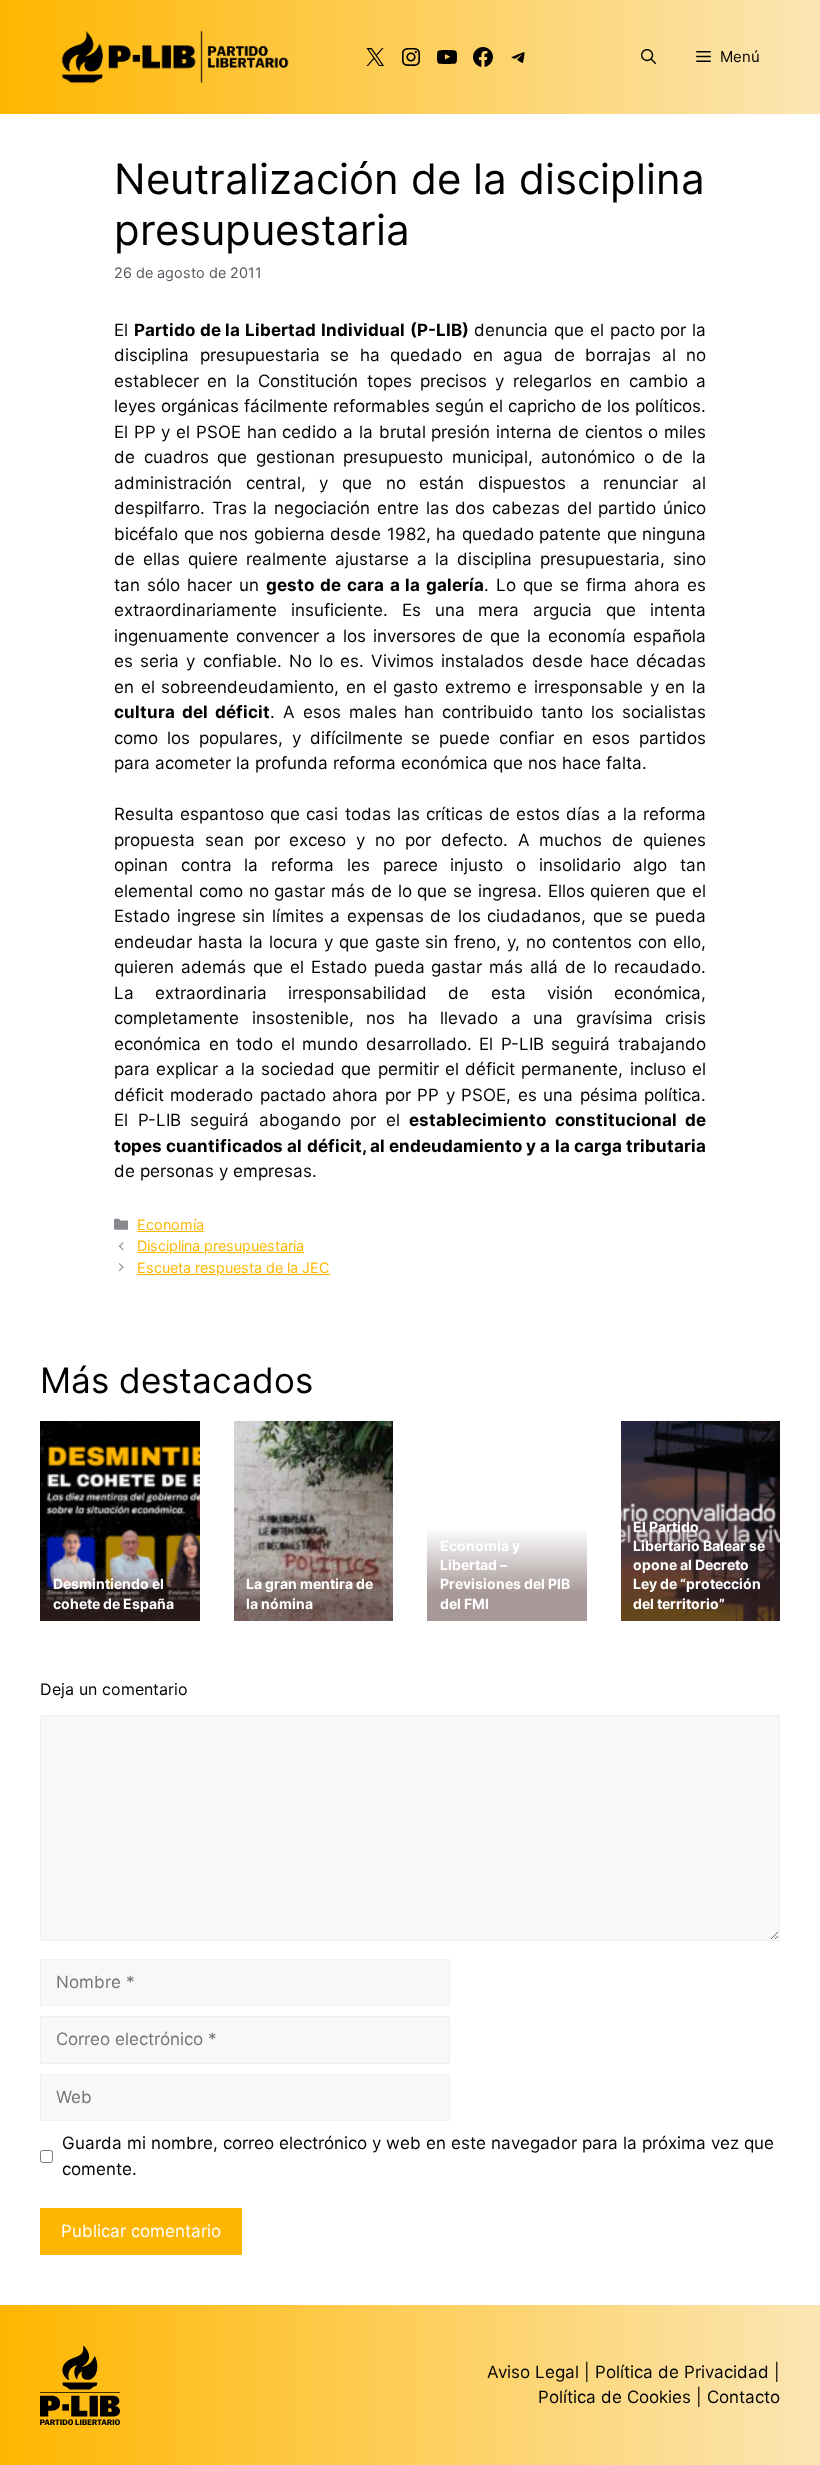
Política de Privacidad (684, 2372)
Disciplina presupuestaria (220, 1245)
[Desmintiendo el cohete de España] (120, 1607)
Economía (170, 1224)
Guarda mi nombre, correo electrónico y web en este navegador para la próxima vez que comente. (418, 2156)
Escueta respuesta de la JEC (233, 1267)
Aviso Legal (533, 2372)
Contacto (743, 2397)
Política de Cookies (614, 2397)
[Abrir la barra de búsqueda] (648, 57)
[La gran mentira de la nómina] (314, 1607)
